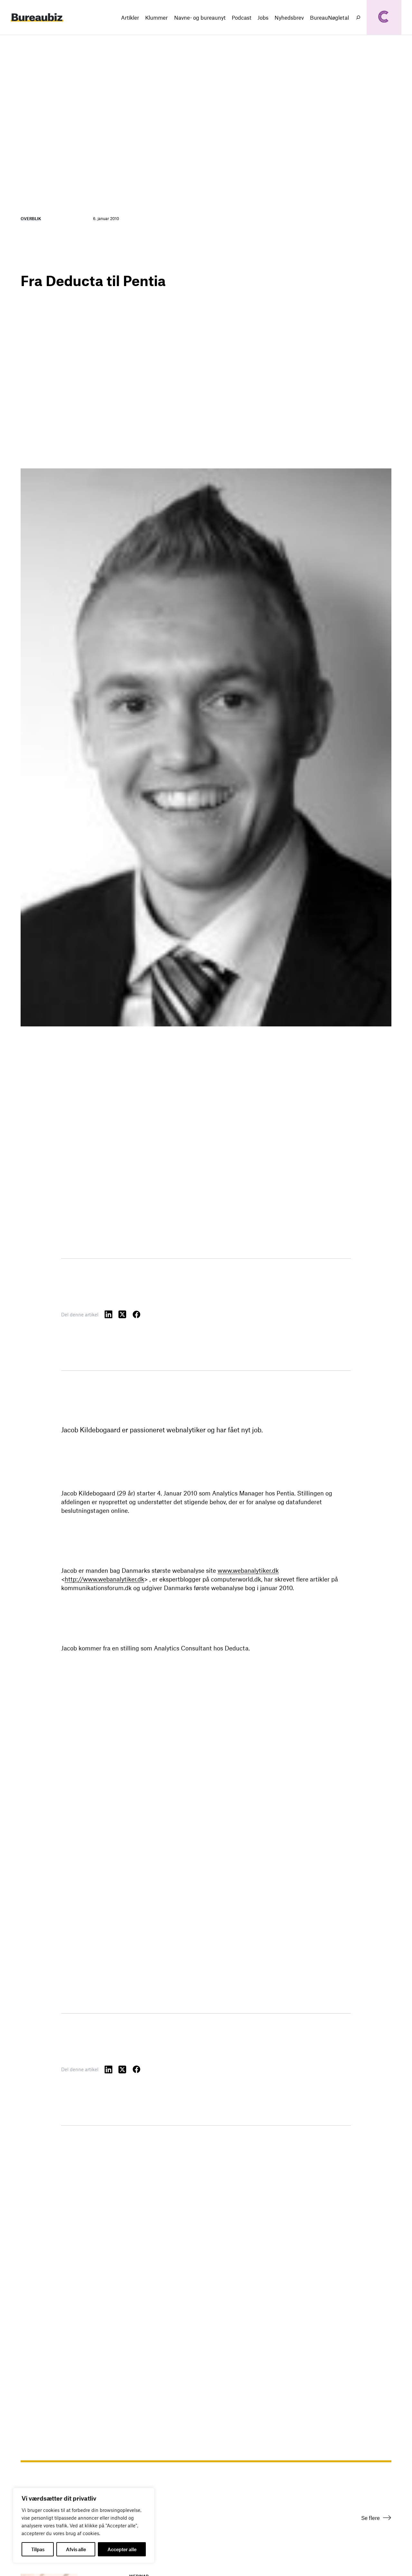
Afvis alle (76, 2549)
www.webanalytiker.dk (248, 1570)
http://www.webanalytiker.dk (104, 1579)
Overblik (31, 218)
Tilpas (38, 2549)
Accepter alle (122, 2549)
